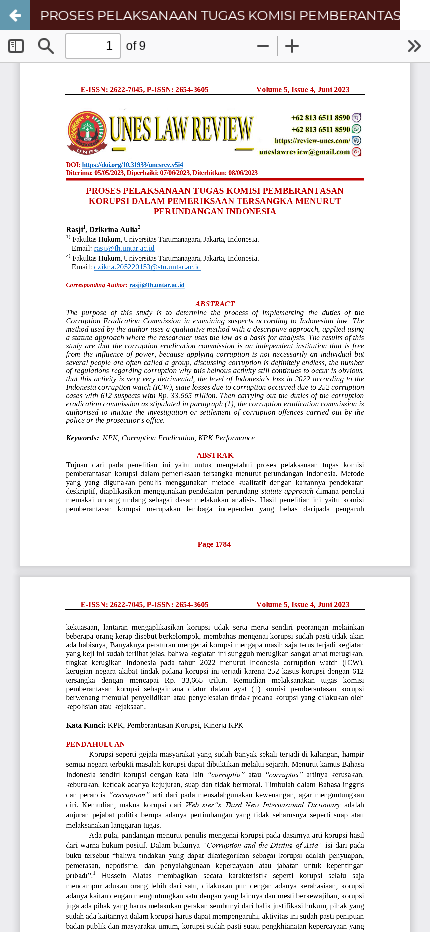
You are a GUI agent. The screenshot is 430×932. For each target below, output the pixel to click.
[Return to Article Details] (15, 15)
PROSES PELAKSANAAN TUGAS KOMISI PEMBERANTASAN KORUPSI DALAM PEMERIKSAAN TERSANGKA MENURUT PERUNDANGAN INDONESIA (235, 15)
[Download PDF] (415, 15)
